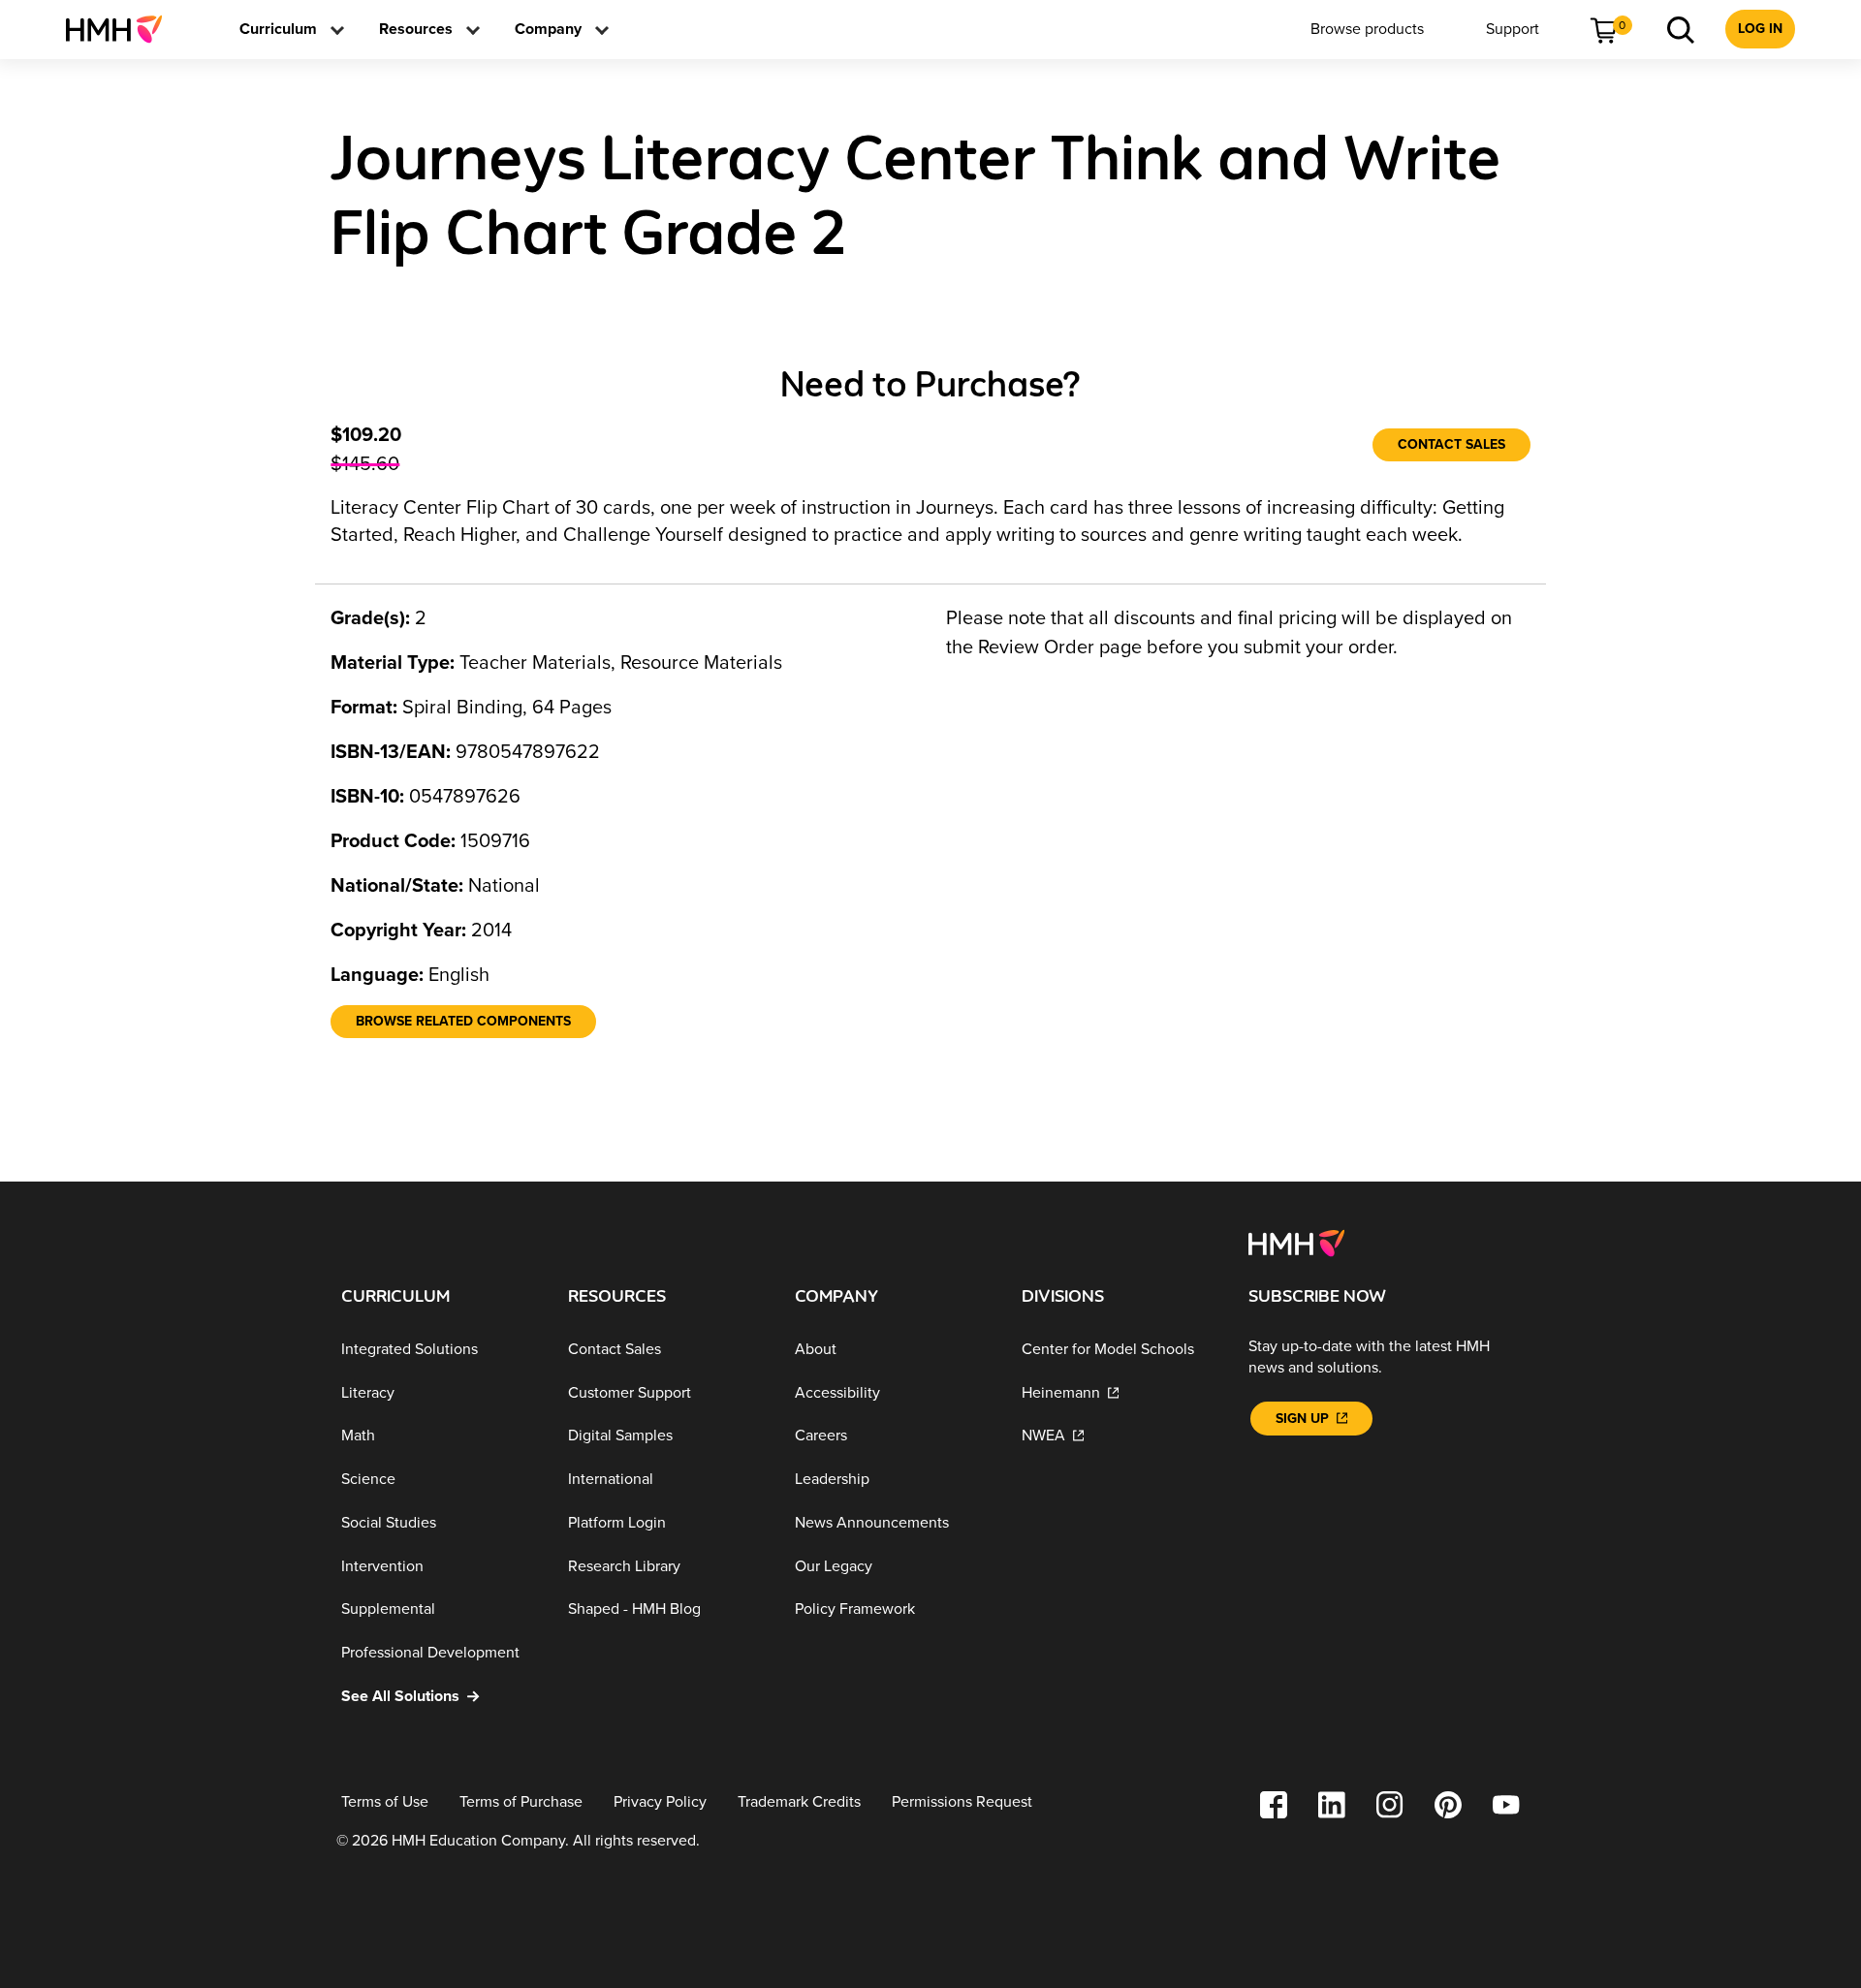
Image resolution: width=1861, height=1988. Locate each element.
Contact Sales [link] (1451, 444)
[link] (122, 29)
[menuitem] (122, 29)
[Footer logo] (1296, 1242)
